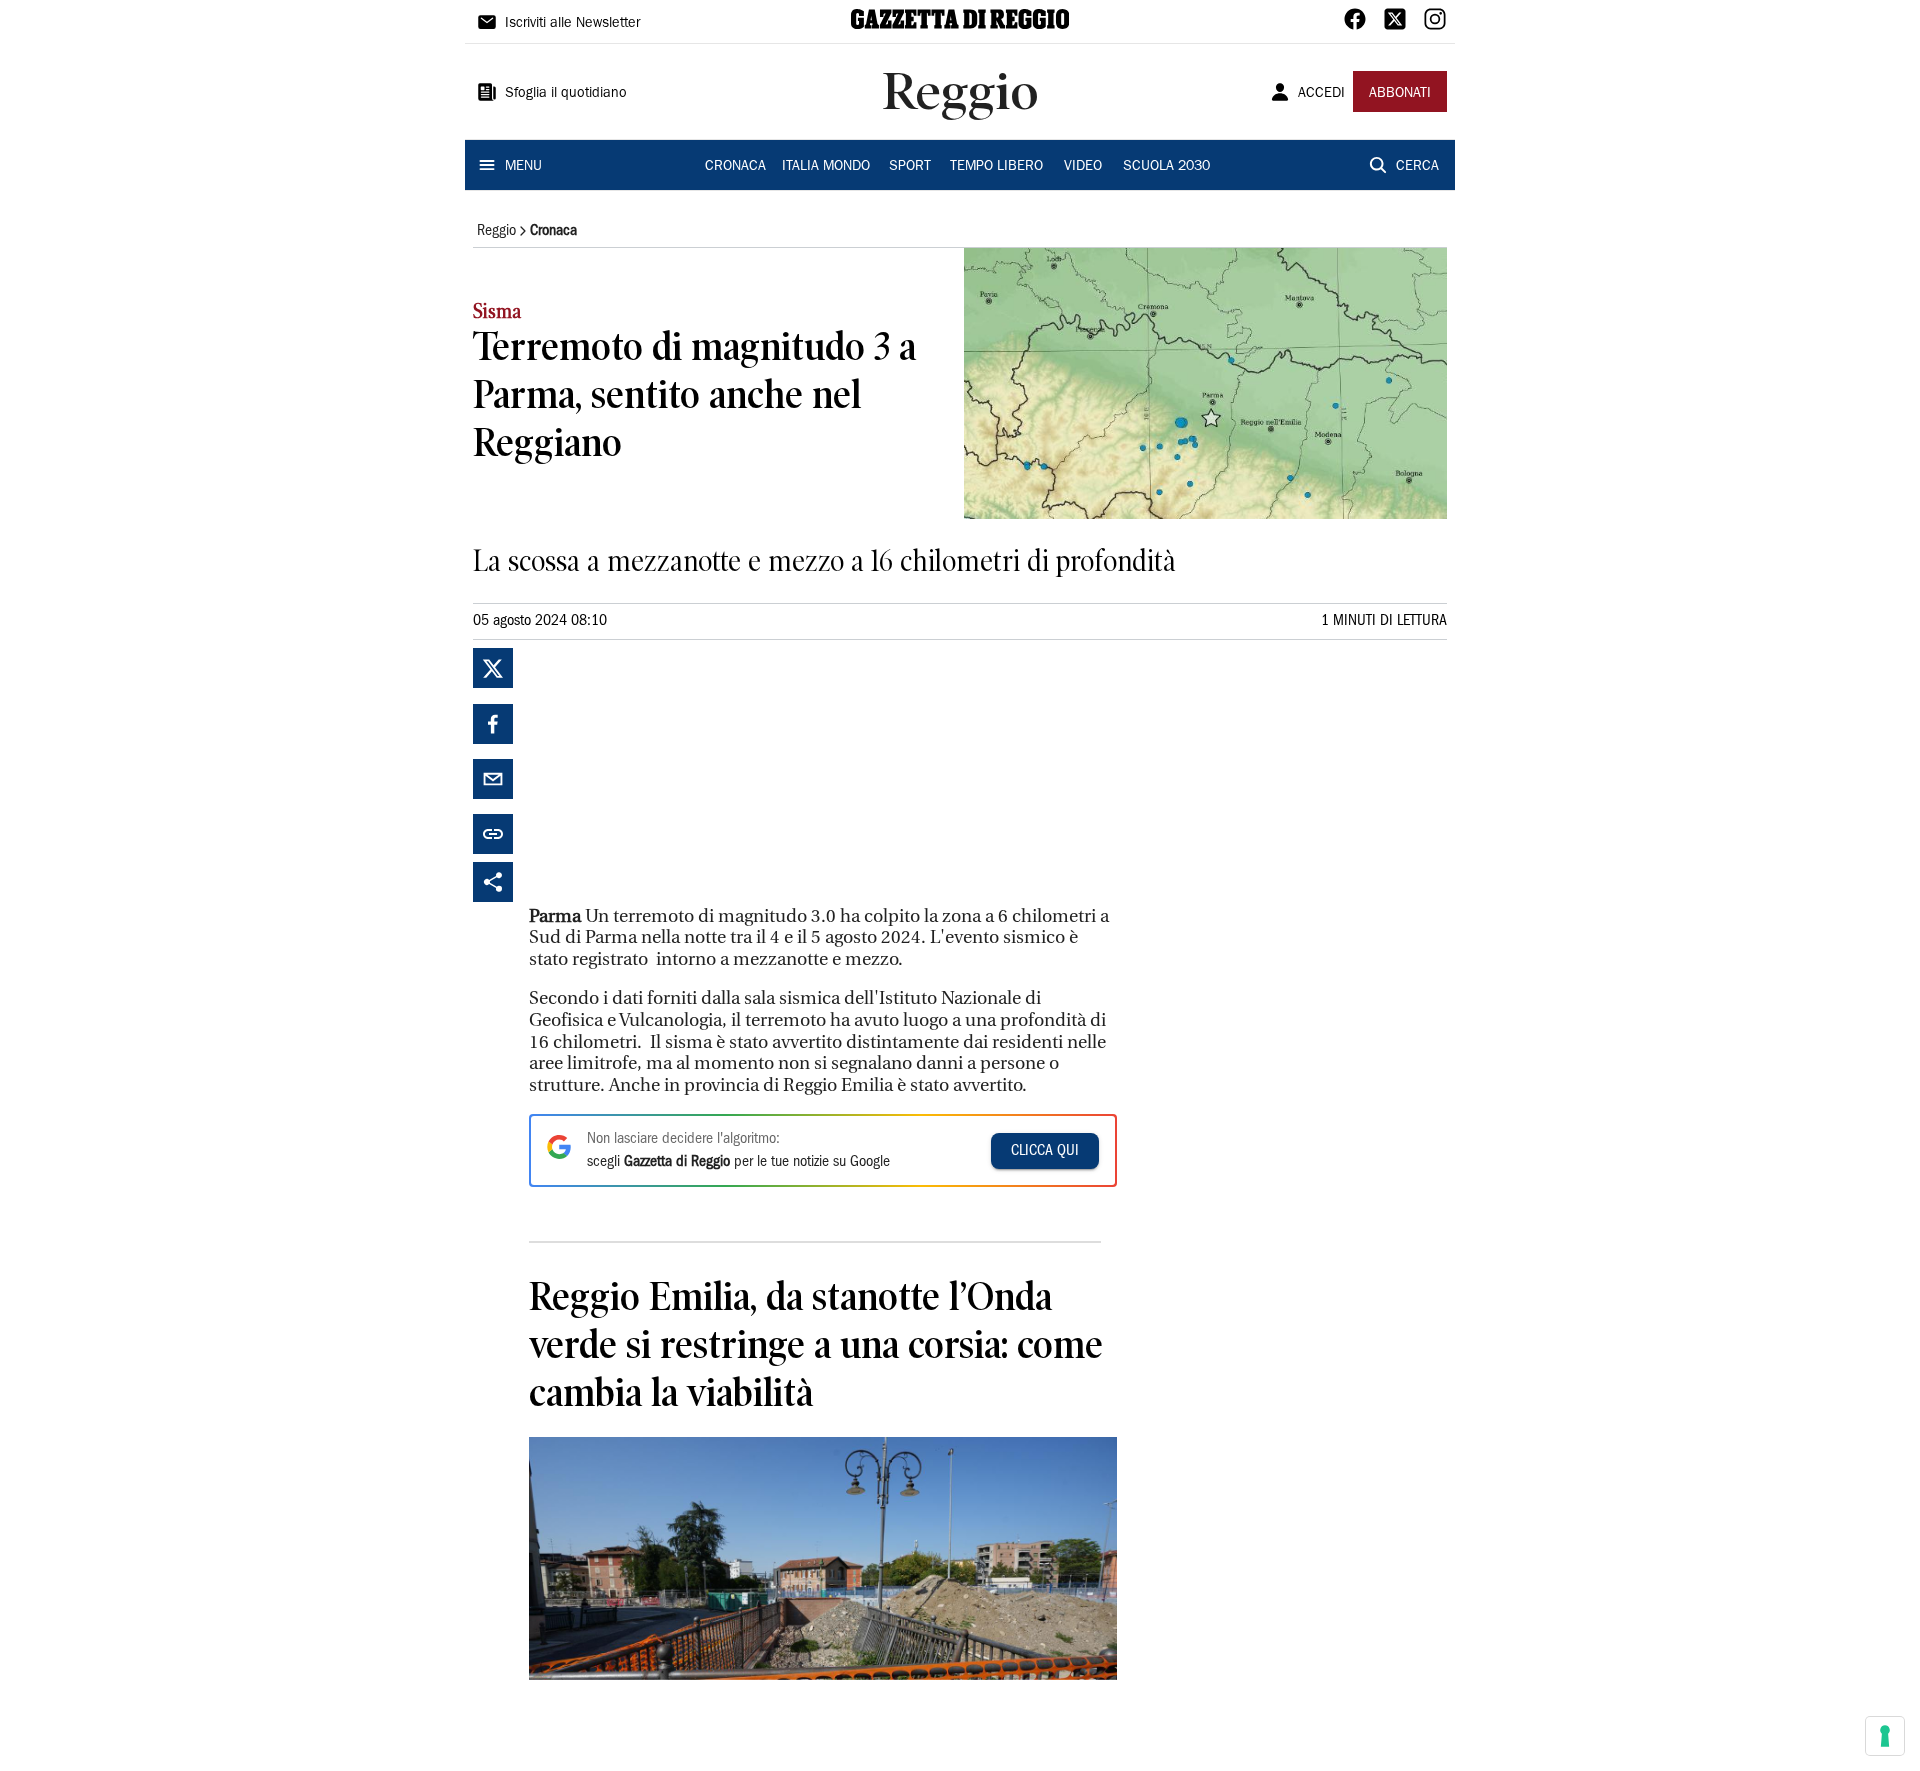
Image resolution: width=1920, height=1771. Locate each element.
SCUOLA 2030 (1166, 167)
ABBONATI (1400, 94)
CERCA (1417, 167)
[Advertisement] (679, 773)
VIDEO (1083, 167)
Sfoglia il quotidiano (566, 94)
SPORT (910, 167)
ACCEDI (1321, 94)
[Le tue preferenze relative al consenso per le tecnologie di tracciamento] (1885, 1736)
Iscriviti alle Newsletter (572, 24)
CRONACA (735, 167)
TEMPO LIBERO (996, 167)
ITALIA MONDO (826, 167)
